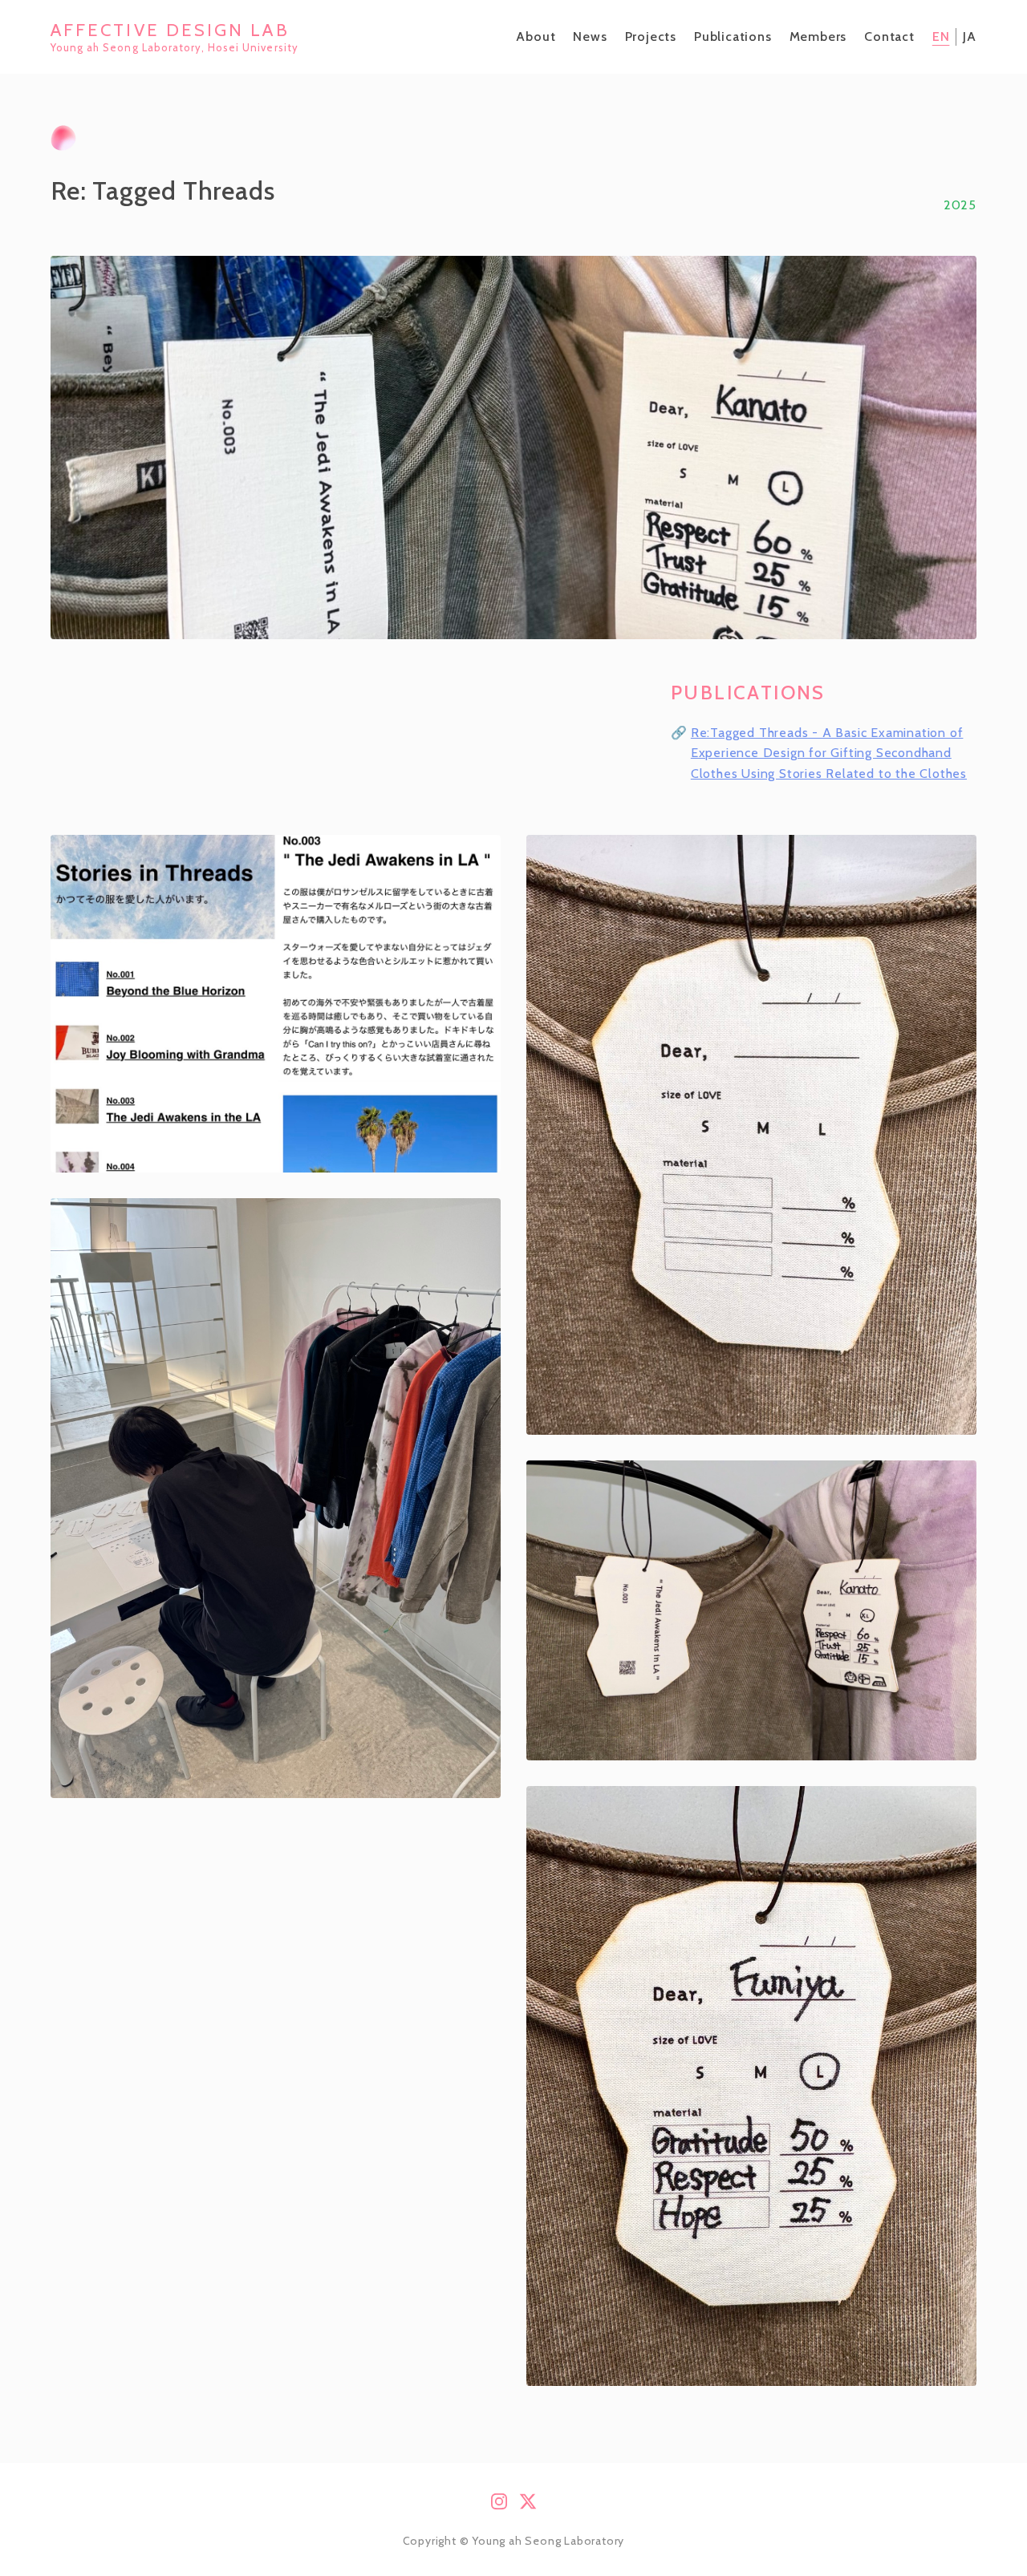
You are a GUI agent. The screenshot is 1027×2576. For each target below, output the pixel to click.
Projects (651, 36)
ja (970, 36)
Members (818, 36)
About (536, 36)
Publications (733, 36)
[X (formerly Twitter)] (528, 2503)
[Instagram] (499, 2503)
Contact (889, 36)
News (590, 36)
